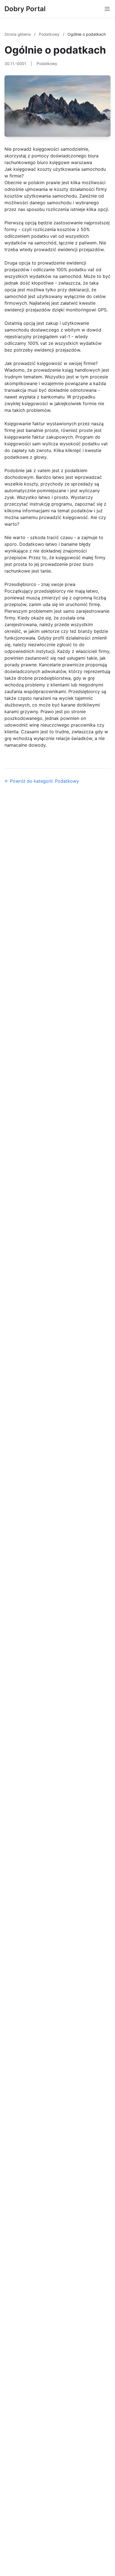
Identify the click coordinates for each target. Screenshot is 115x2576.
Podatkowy (50, 34)
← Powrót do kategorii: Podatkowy (42, 781)
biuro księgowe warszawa (65, 162)
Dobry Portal (25, 9)
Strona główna (18, 34)
